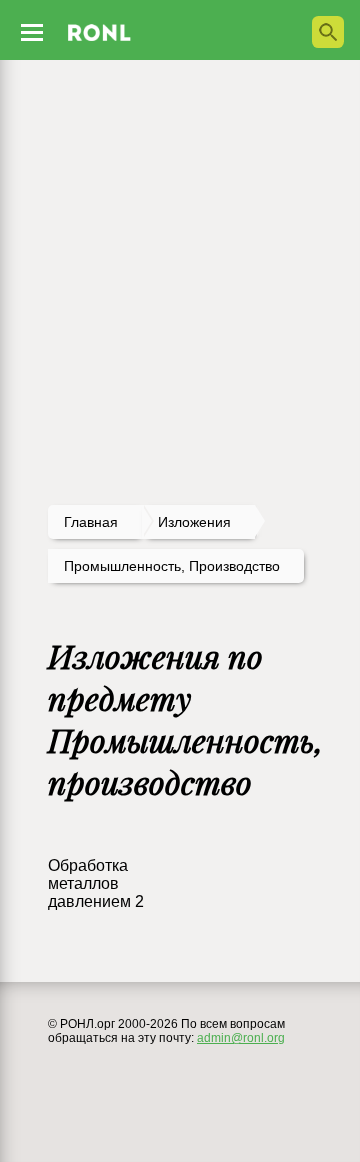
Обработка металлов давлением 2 (96, 883)
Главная (91, 522)
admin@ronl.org (241, 1038)
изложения (194, 522)
